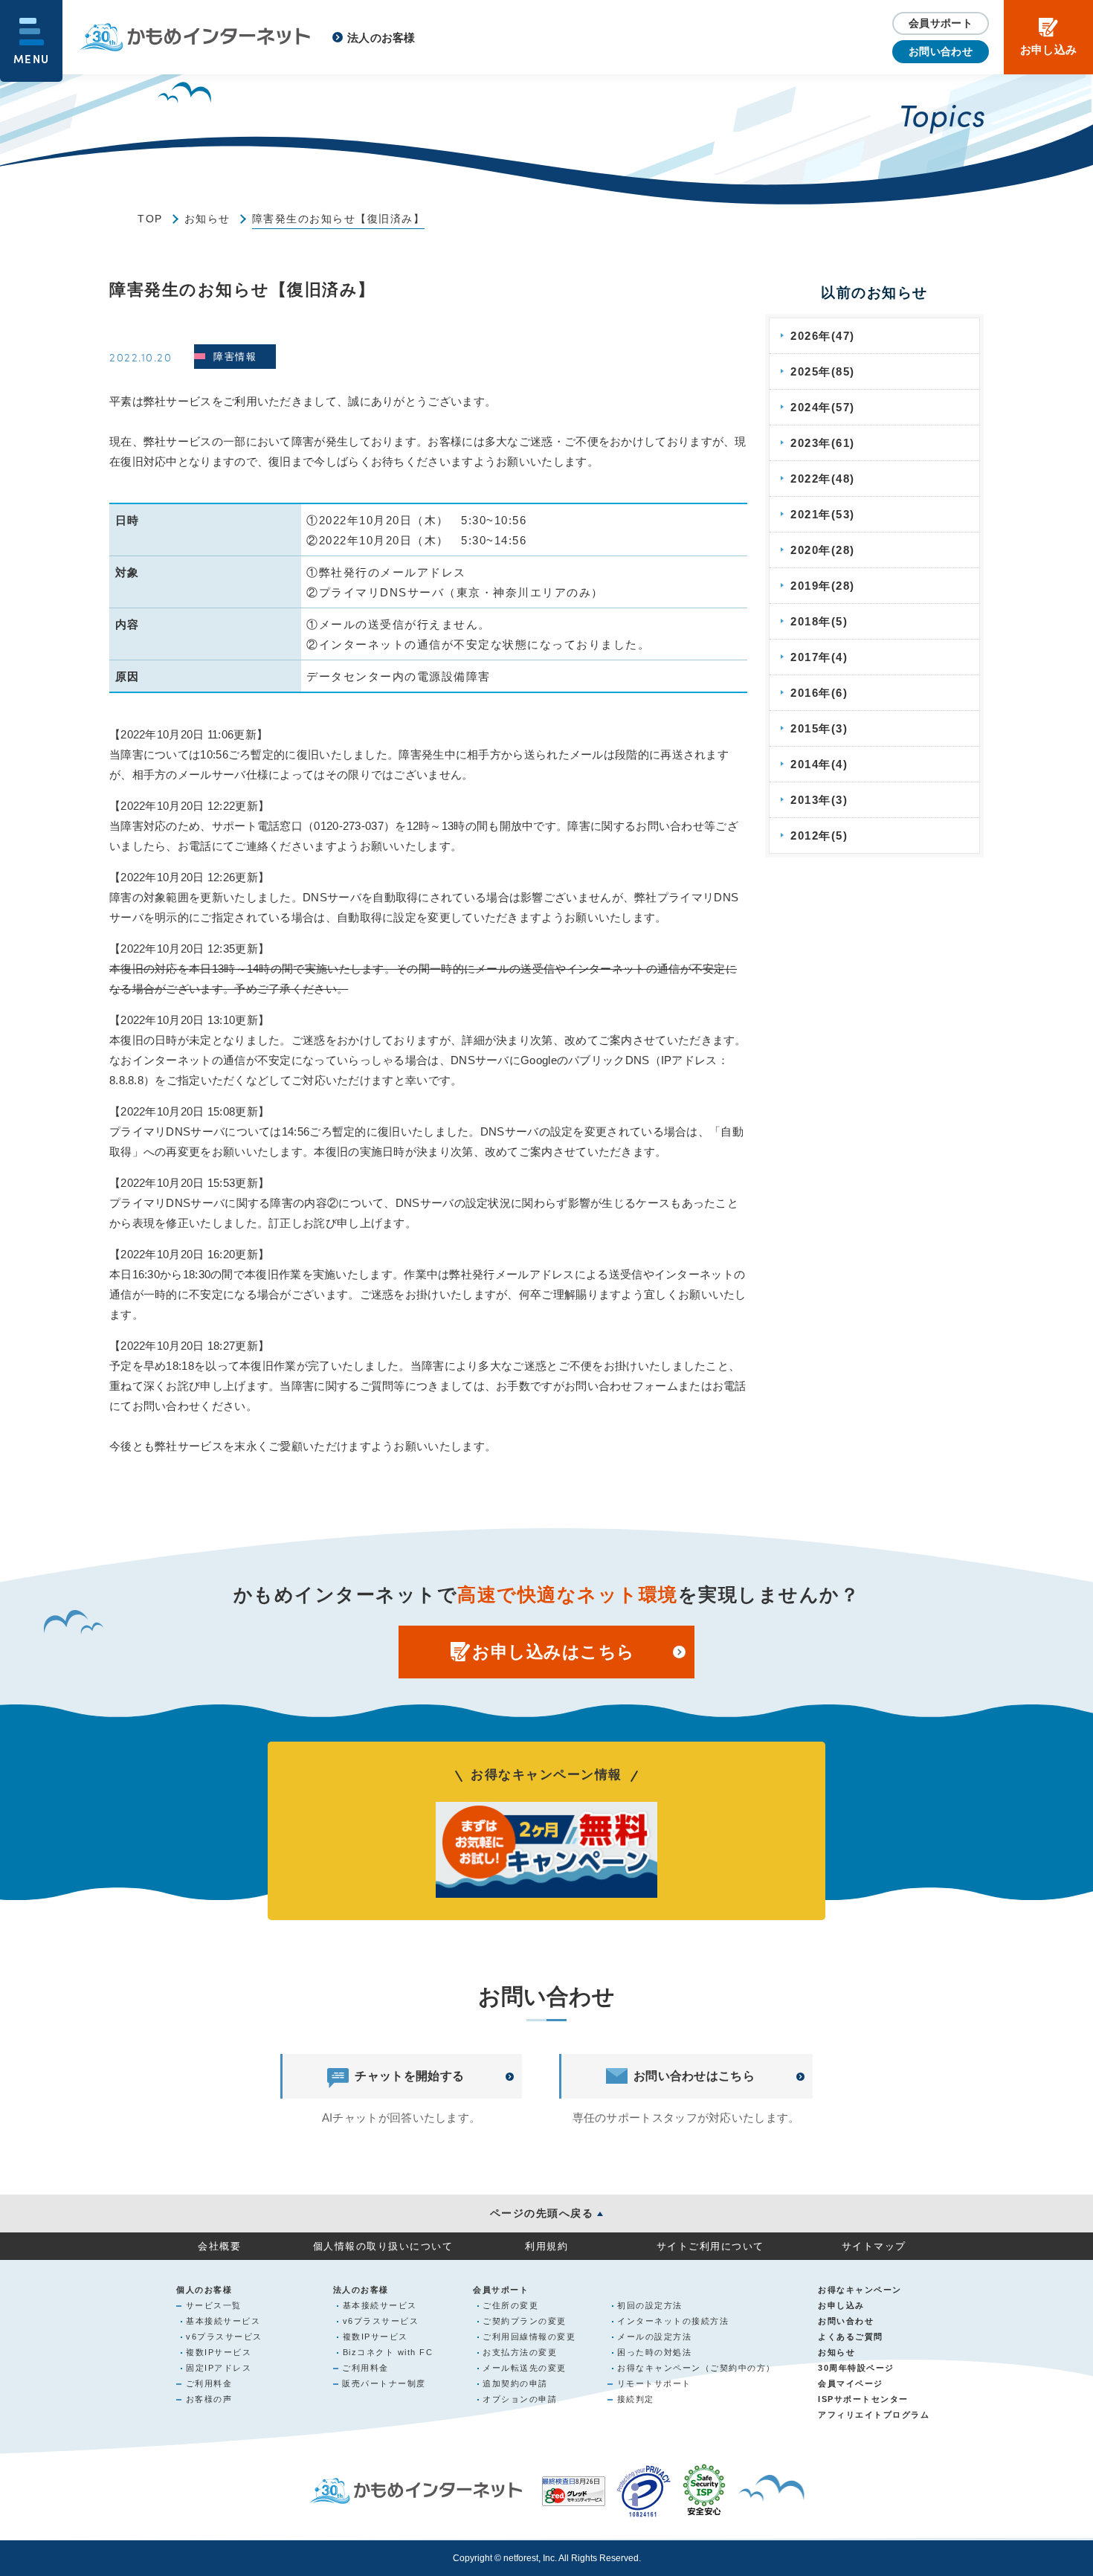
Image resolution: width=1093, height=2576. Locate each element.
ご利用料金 (209, 2383)
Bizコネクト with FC (388, 2352)
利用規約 (546, 2246)
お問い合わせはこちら (694, 2076)
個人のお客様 (204, 2290)
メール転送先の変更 (525, 2368)
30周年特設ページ (856, 2368)
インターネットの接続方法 (673, 2321)
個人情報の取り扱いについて (383, 2246)
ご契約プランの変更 (525, 2321)
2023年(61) (823, 443)
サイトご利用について (710, 2246)
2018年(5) (819, 621)
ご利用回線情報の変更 (529, 2337)
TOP (150, 219)
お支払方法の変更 (520, 2352)
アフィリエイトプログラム (874, 2415)
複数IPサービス (219, 2352)
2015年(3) (819, 728)
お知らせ (207, 219)
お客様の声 (209, 2399)
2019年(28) (823, 586)
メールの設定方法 (654, 2337)
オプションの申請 (520, 2399)
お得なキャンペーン (860, 2290)
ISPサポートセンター (863, 2399)
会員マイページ (851, 2383)
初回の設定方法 (650, 2305)
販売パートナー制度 (384, 2383)
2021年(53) (823, 514)
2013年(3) (819, 800)
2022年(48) (823, 479)
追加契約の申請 (515, 2383)
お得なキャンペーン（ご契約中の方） (696, 2368)
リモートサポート (654, 2383)
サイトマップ (874, 2246)
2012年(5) (819, 835)
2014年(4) (819, 764)
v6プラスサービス (224, 2337)
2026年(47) (823, 336)
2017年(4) (819, 657)
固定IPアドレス (219, 2368)
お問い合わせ (941, 51)
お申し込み (841, 2305)
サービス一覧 (214, 2305)
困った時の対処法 (654, 2352)
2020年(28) (823, 550)
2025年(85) (823, 371)
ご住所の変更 (510, 2305)
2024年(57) (823, 407)
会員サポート (941, 23)
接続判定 (636, 2399)
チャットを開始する (409, 2076)
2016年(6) (819, 693)
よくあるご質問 (851, 2337)
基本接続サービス (223, 2321)
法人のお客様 (381, 38)
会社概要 (219, 2246)
